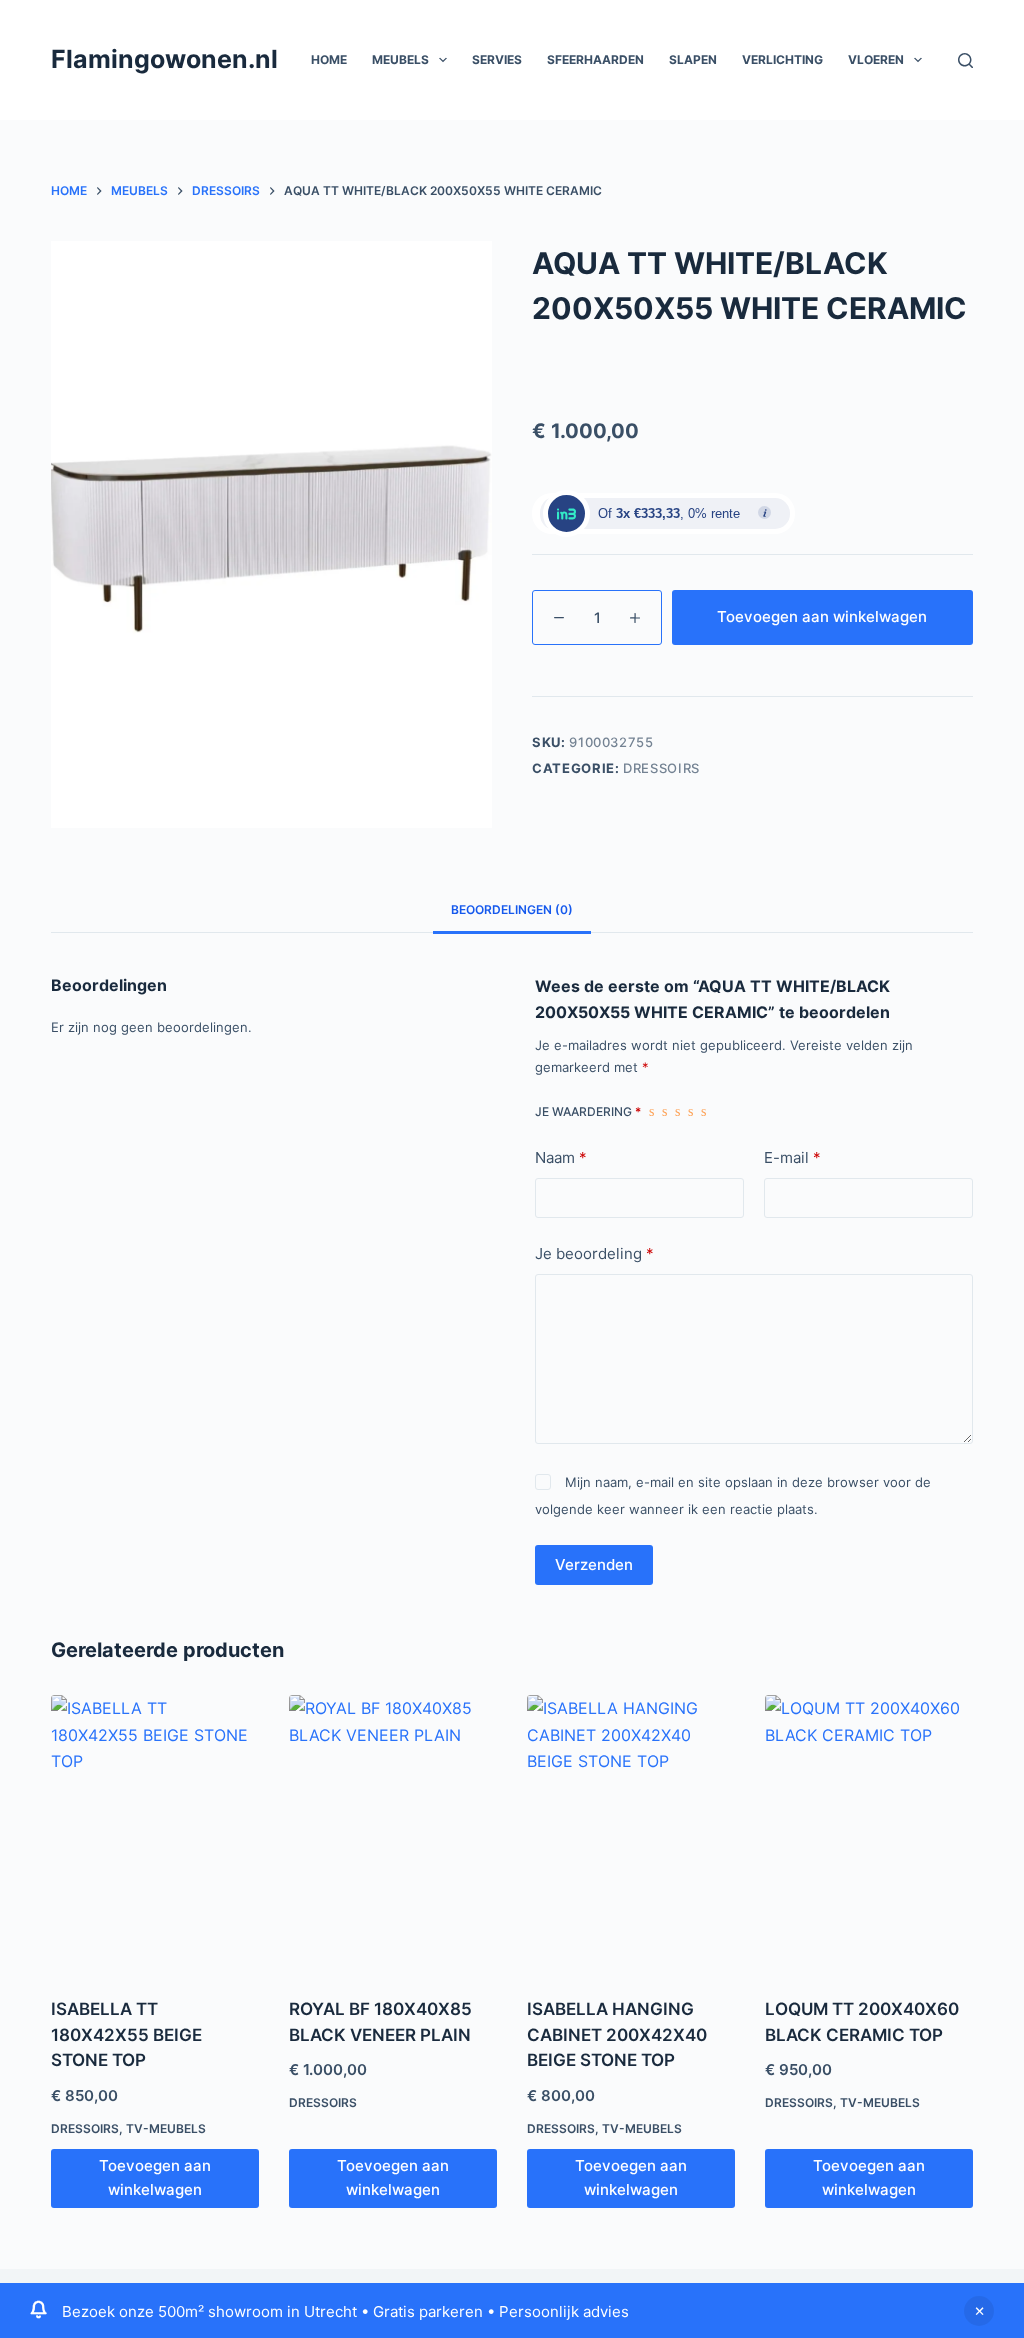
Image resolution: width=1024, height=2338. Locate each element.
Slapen (693, 59)
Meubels (400, 59)
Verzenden (594, 1564)
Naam (561, 1157)
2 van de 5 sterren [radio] (664, 1112)
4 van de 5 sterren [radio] (690, 1112)
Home (329, 59)
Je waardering (588, 1111)
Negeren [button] (979, 2311)
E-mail (792, 1157)
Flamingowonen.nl (164, 59)
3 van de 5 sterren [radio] (677, 1112)
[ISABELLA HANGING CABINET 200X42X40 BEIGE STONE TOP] (631, 1833)
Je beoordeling (594, 1253)
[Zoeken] (965, 60)
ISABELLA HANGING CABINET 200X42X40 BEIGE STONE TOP (617, 2034)
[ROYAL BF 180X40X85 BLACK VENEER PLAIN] (393, 1833)
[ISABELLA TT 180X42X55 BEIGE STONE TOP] (155, 1833)
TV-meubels (166, 2128)
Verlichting (782, 59)
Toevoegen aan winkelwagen (822, 616)
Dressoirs (661, 768)
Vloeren (876, 59)
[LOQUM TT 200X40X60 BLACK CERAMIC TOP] (869, 1833)
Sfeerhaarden (595, 59)
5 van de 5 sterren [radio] (703, 1112)
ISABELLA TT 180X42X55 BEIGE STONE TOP (126, 2034)
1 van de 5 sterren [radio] (651, 1112)
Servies (497, 59)
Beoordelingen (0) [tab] (512, 909)
